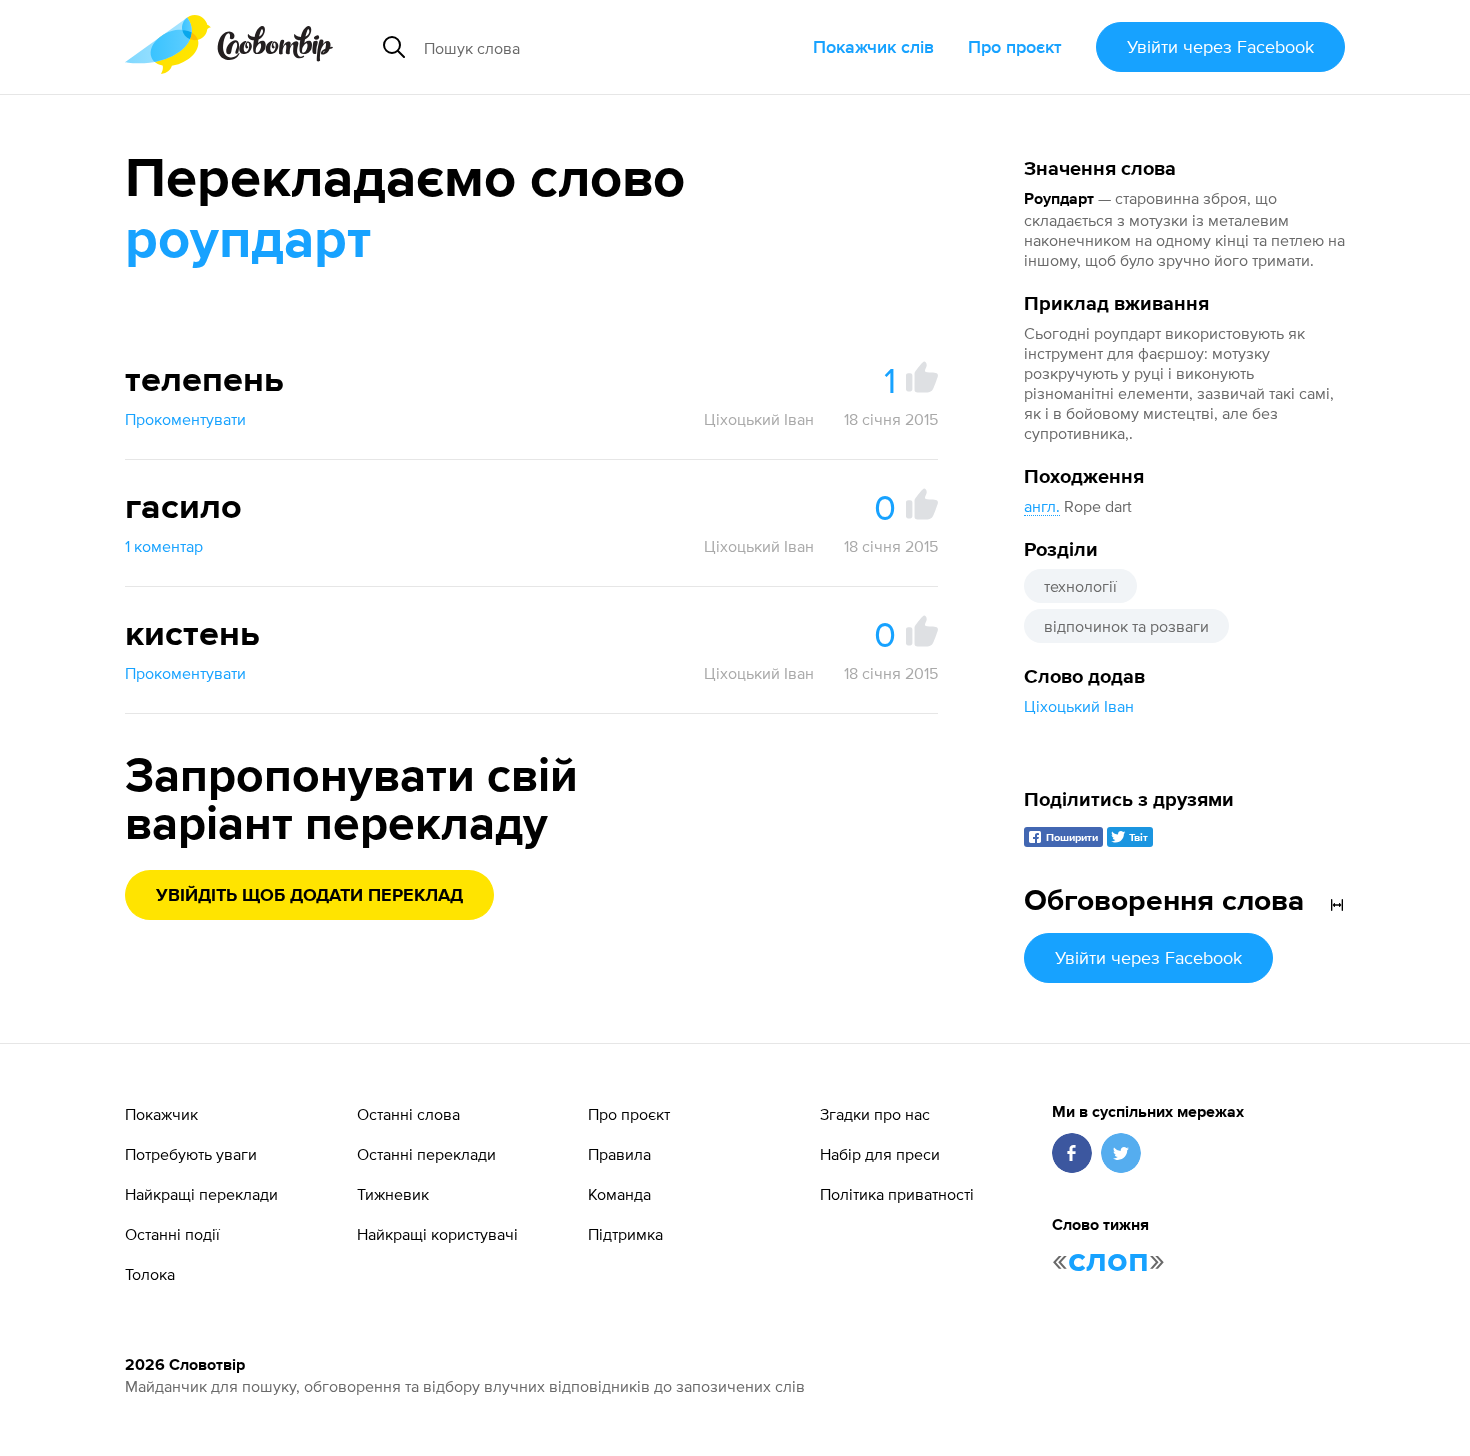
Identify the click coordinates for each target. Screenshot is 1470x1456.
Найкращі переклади (201, 1194)
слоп (1108, 1261)
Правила (619, 1154)
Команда (619, 1194)
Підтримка (625, 1234)
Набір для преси (880, 1154)
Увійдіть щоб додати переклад (309, 896)
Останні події (172, 1234)
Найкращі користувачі (437, 1234)
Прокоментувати (185, 419)
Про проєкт (1015, 46)
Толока (150, 1274)
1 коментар (164, 546)
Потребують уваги (191, 1154)
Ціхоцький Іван (1079, 706)
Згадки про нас (875, 1114)
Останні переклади (426, 1154)
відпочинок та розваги (1126, 626)
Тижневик (393, 1194)
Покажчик (161, 1114)
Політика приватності (897, 1194)
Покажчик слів (873, 46)
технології (1080, 586)
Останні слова (408, 1114)
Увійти (1220, 46)
